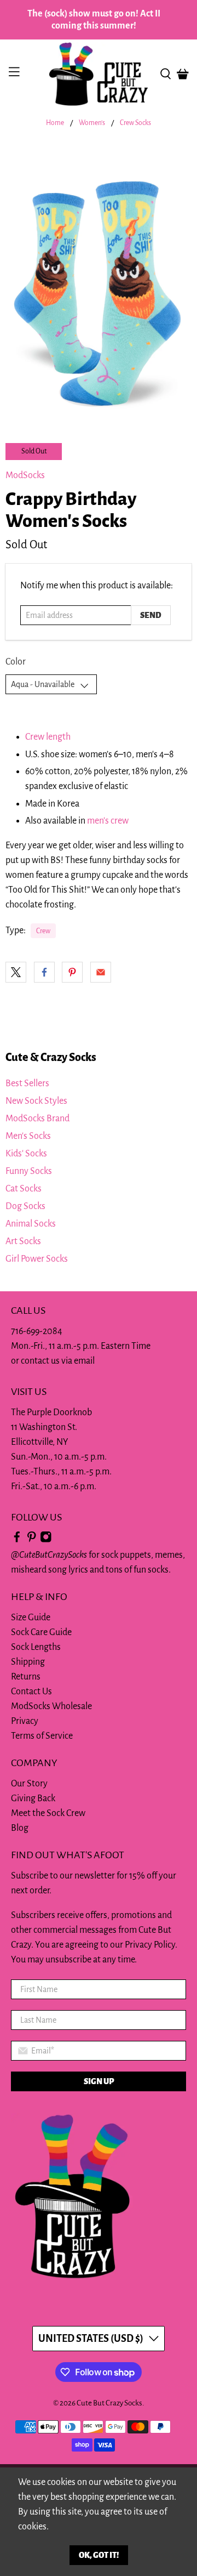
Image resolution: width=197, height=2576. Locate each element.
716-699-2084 (37, 1331)
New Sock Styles (36, 1101)
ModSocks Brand (37, 1119)
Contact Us (31, 1692)
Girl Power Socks (37, 1259)
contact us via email (58, 1361)
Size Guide (31, 1618)
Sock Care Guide (41, 1632)
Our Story (29, 1784)
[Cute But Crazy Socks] (99, 74)
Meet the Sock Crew (48, 1813)
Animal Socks (31, 1224)
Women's (92, 123)
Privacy (25, 1721)
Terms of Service (42, 1736)
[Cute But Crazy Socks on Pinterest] (32, 1540)
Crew (43, 931)
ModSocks (25, 475)
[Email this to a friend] (101, 972)
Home (55, 123)
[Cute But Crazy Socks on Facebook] (17, 1540)
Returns (26, 1677)
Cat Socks (24, 1189)
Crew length (48, 737)
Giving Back (33, 1798)
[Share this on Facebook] (44, 972)
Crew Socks (135, 123)
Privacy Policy (150, 1945)
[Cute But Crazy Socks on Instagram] (46, 1540)
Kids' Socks (26, 1154)
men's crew (108, 821)
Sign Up (99, 2081)
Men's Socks (28, 1136)
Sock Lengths (36, 1647)
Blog (20, 1828)
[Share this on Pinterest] (72, 972)
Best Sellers (27, 1083)
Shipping (28, 1662)
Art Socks (23, 1241)
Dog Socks (25, 1206)
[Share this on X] (16, 972)
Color (16, 662)
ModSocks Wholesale (51, 1706)
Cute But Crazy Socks (109, 2403)
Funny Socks (29, 1171)
